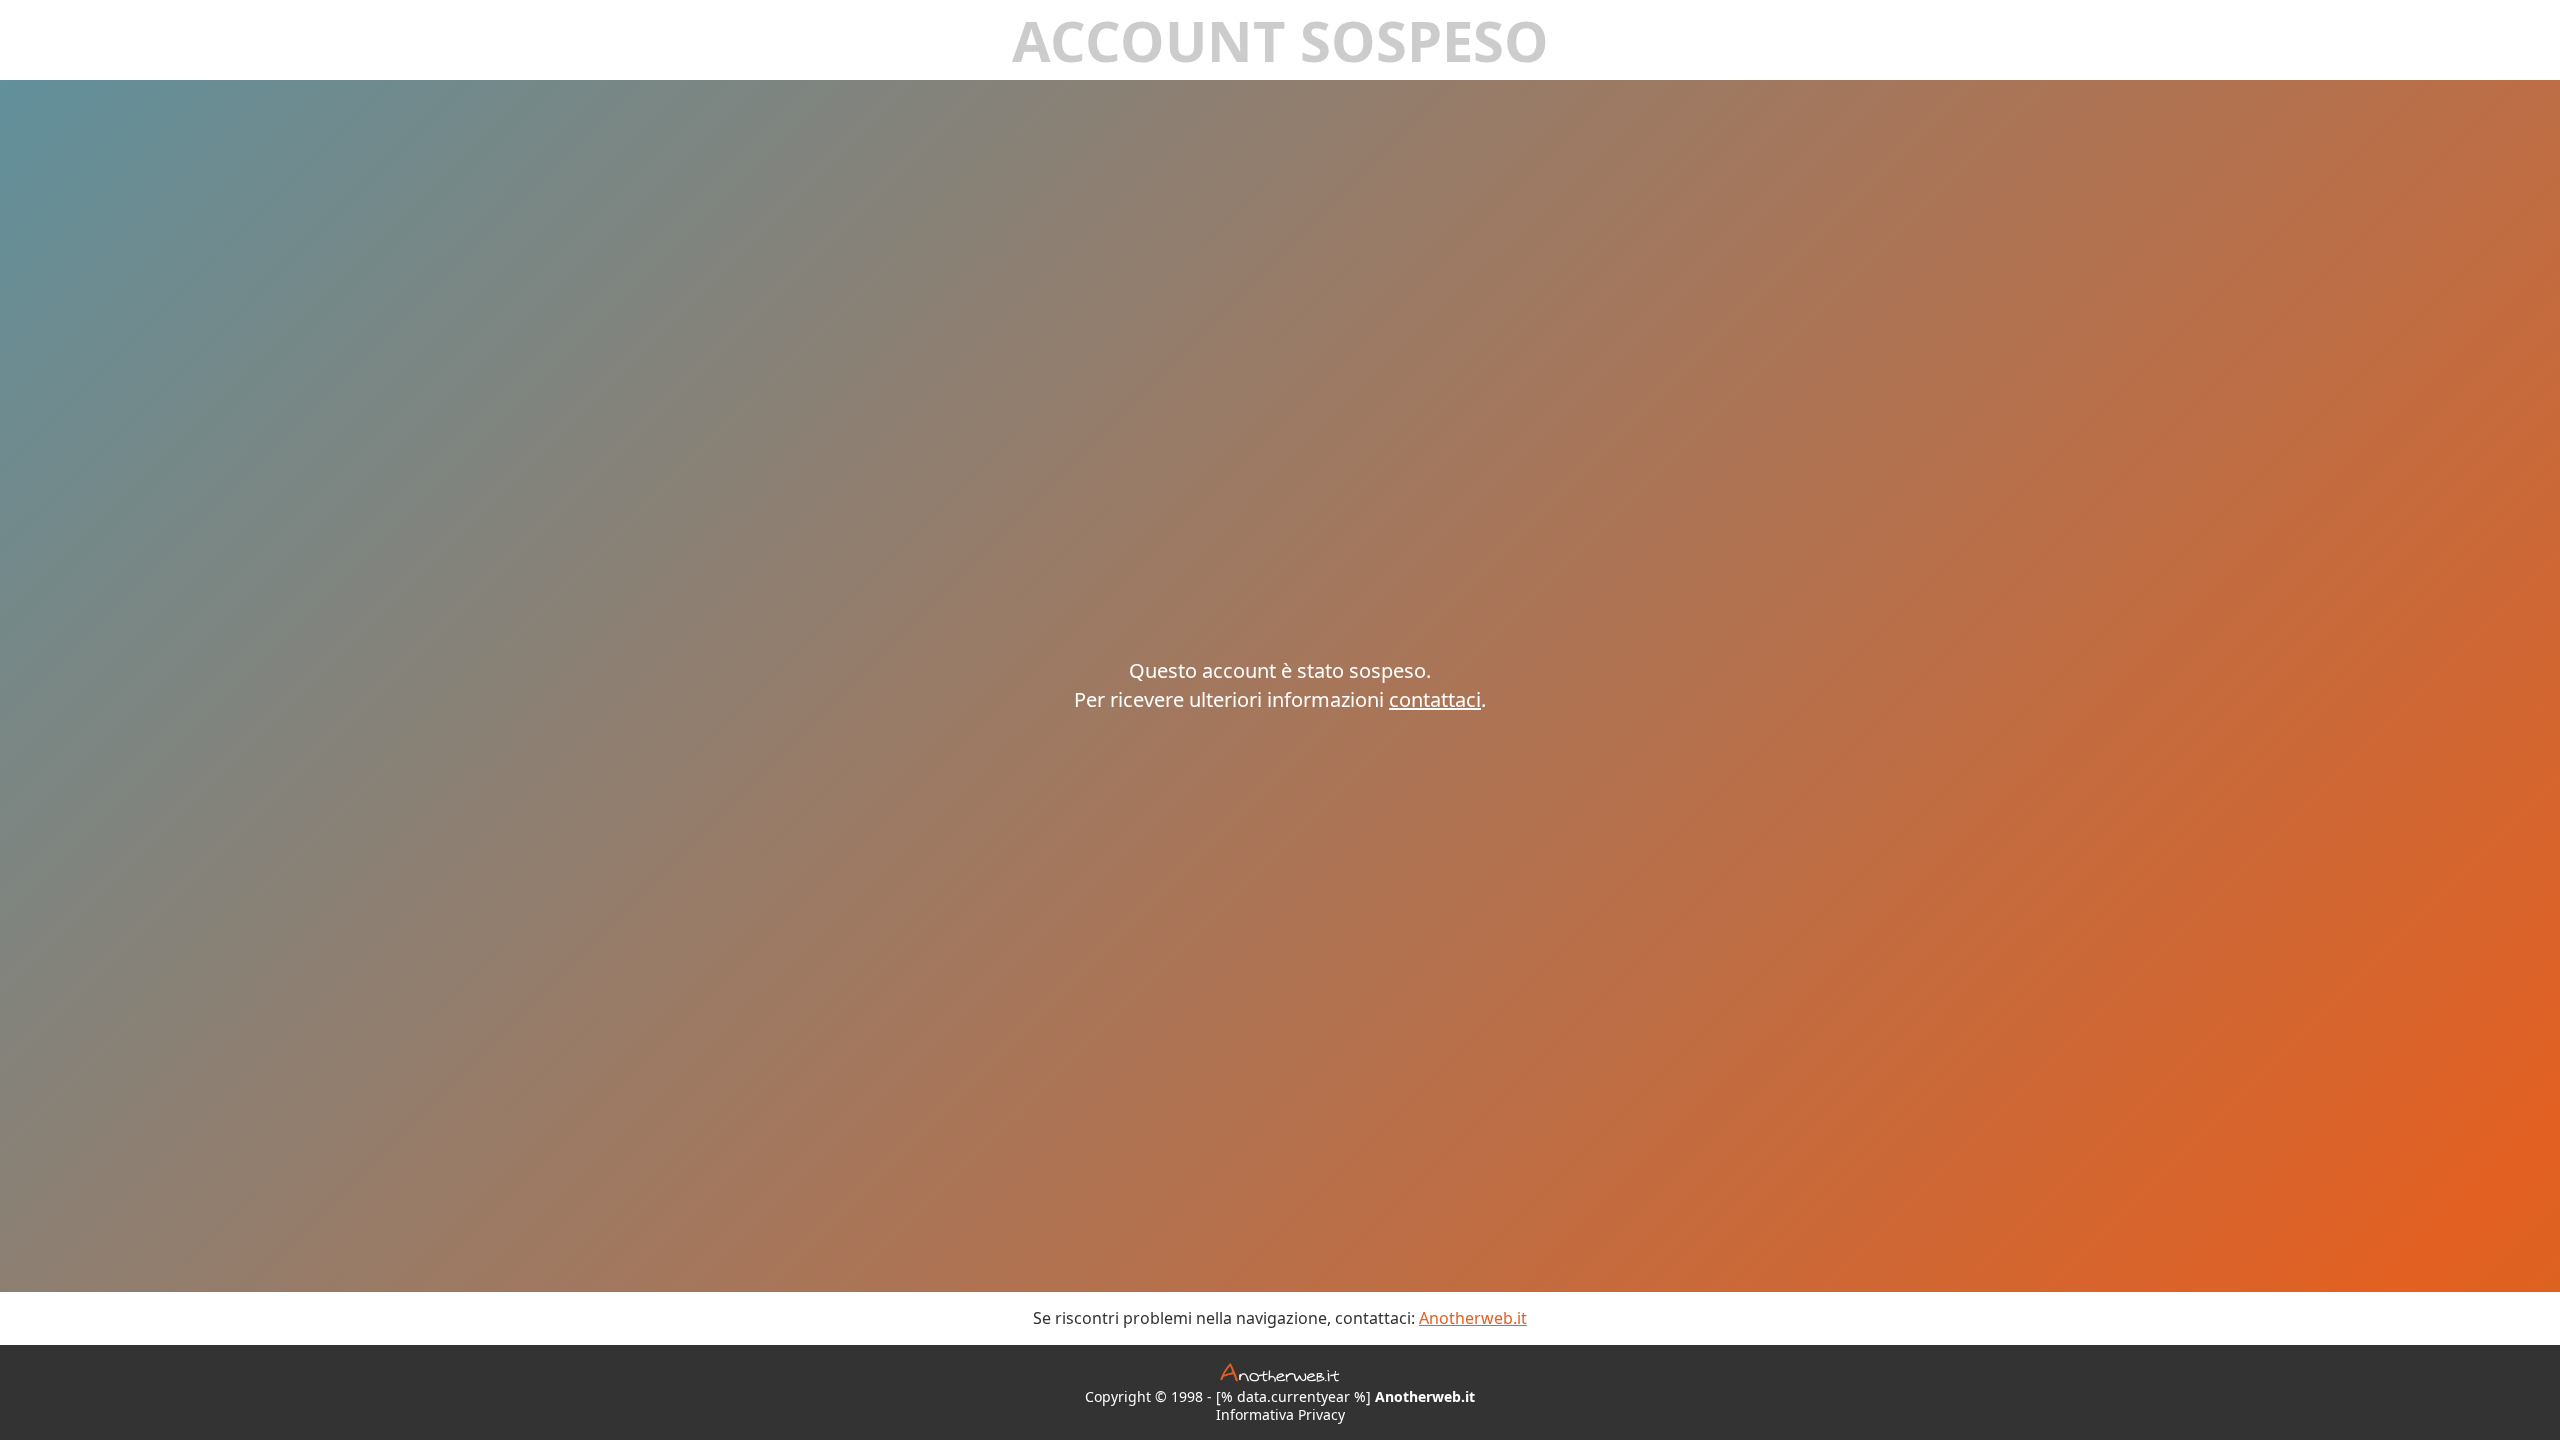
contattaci (1435, 699)
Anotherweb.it (1473, 1318)
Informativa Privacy (1280, 1415)
